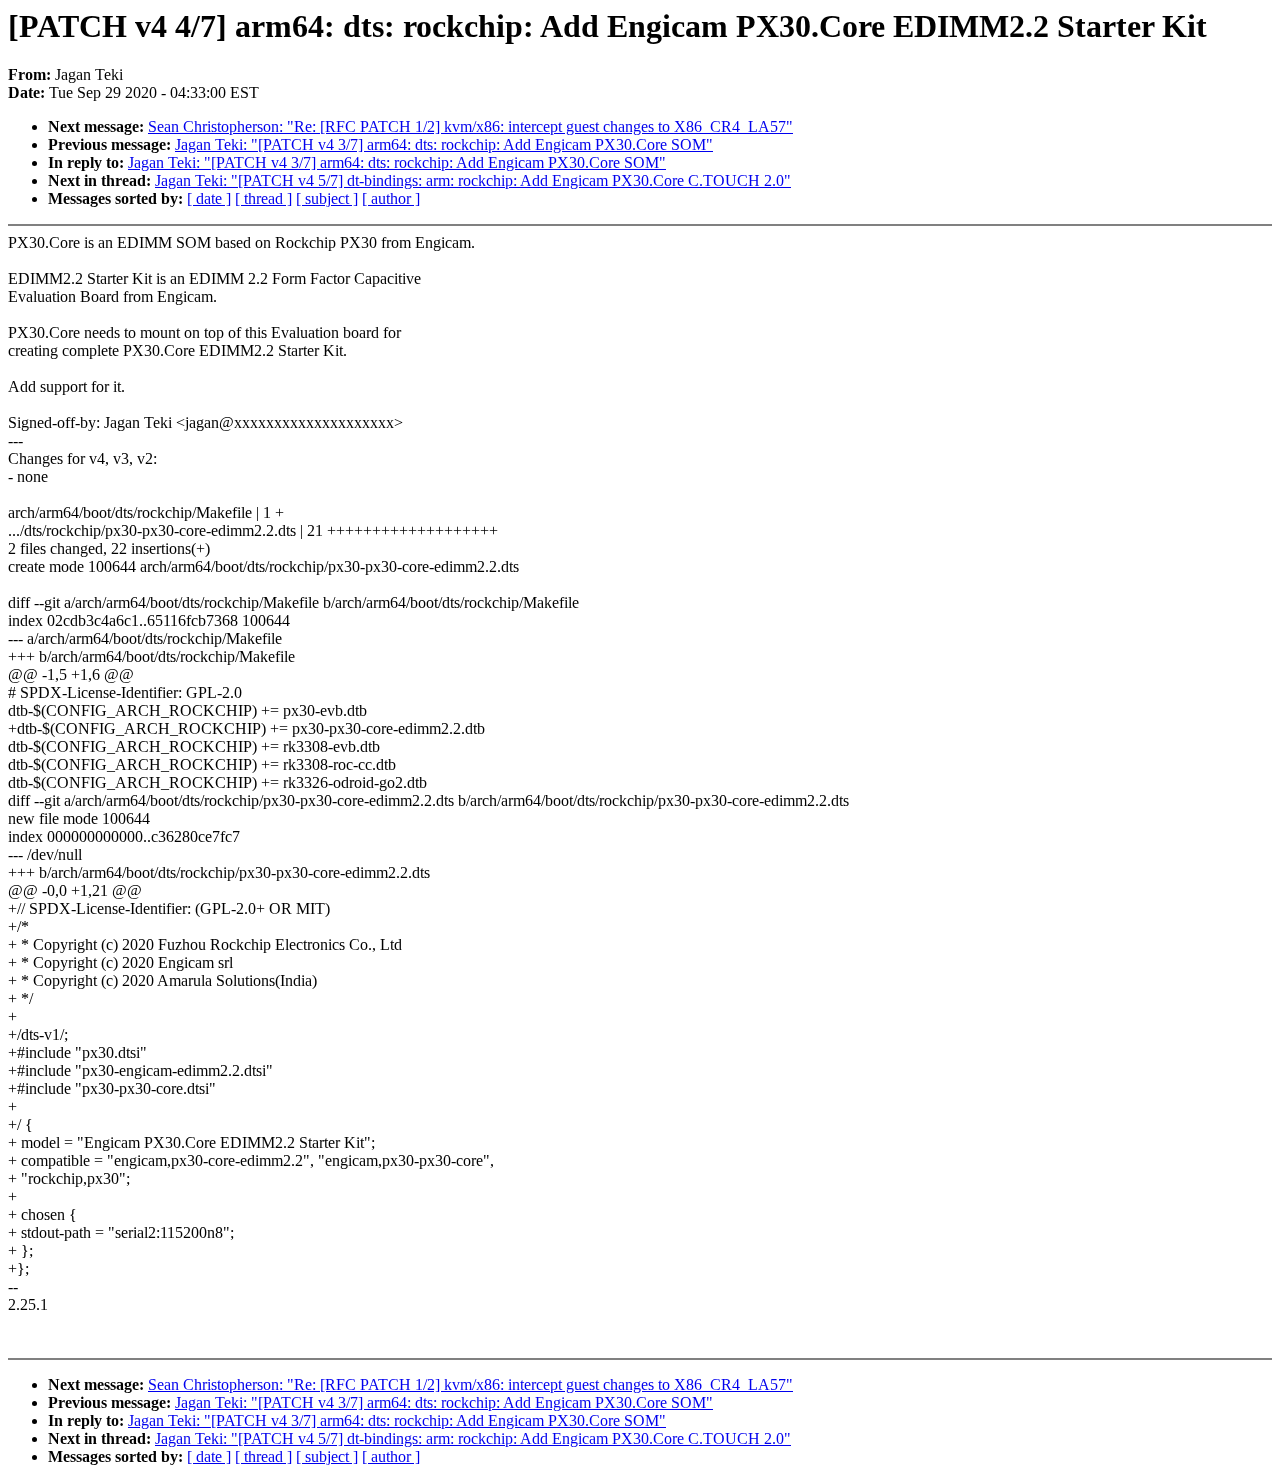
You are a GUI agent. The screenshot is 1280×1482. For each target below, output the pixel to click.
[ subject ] (327, 198)
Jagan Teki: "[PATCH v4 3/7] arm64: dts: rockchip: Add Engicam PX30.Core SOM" (444, 144)
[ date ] (209, 198)
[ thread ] (263, 198)
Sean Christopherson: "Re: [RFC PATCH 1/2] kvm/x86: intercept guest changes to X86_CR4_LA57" (470, 126)
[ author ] (391, 198)
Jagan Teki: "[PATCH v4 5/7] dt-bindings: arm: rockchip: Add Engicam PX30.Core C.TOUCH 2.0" (473, 180)
